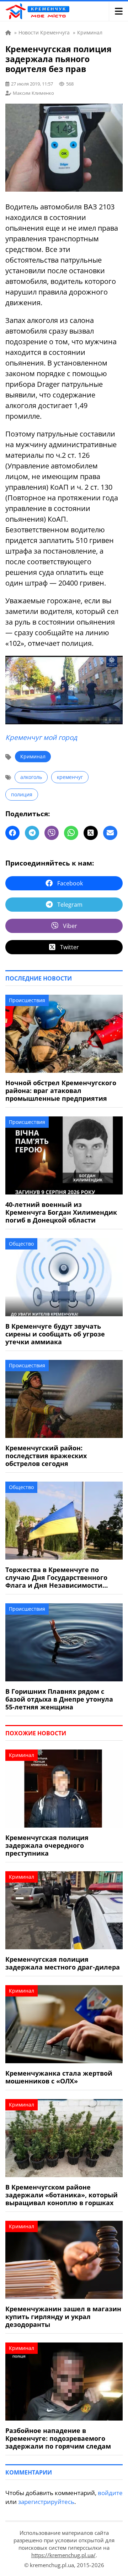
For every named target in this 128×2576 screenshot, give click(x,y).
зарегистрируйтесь (46, 2502)
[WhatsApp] (71, 833)
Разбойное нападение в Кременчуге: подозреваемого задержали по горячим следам (58, 2438)
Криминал (33, 756)
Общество (21, 1244)
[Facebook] (12, 833)
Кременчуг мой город (41, 737)
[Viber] (52, 833)
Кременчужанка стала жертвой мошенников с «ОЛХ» (59, 2077)
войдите (110, 2493)
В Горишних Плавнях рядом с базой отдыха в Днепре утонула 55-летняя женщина (59, 1699)
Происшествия (27, 1000)
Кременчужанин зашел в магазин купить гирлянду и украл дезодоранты (63, 2317)
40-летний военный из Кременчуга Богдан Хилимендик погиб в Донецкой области (61, 1212)
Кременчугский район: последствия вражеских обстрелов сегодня (46, 1456)
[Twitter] (91, 833)
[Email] (110, 833)
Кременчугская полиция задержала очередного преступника (47, 1845)
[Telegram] (32, 833)
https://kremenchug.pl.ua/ (63, 2555)
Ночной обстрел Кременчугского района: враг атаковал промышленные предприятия (61, 1091)
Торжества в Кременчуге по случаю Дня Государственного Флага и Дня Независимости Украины (56, 1577)
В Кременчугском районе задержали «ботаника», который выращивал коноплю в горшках (62, 2195)
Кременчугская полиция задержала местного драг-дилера (63, 1963)
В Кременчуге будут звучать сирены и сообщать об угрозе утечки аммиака (55, 1334)
